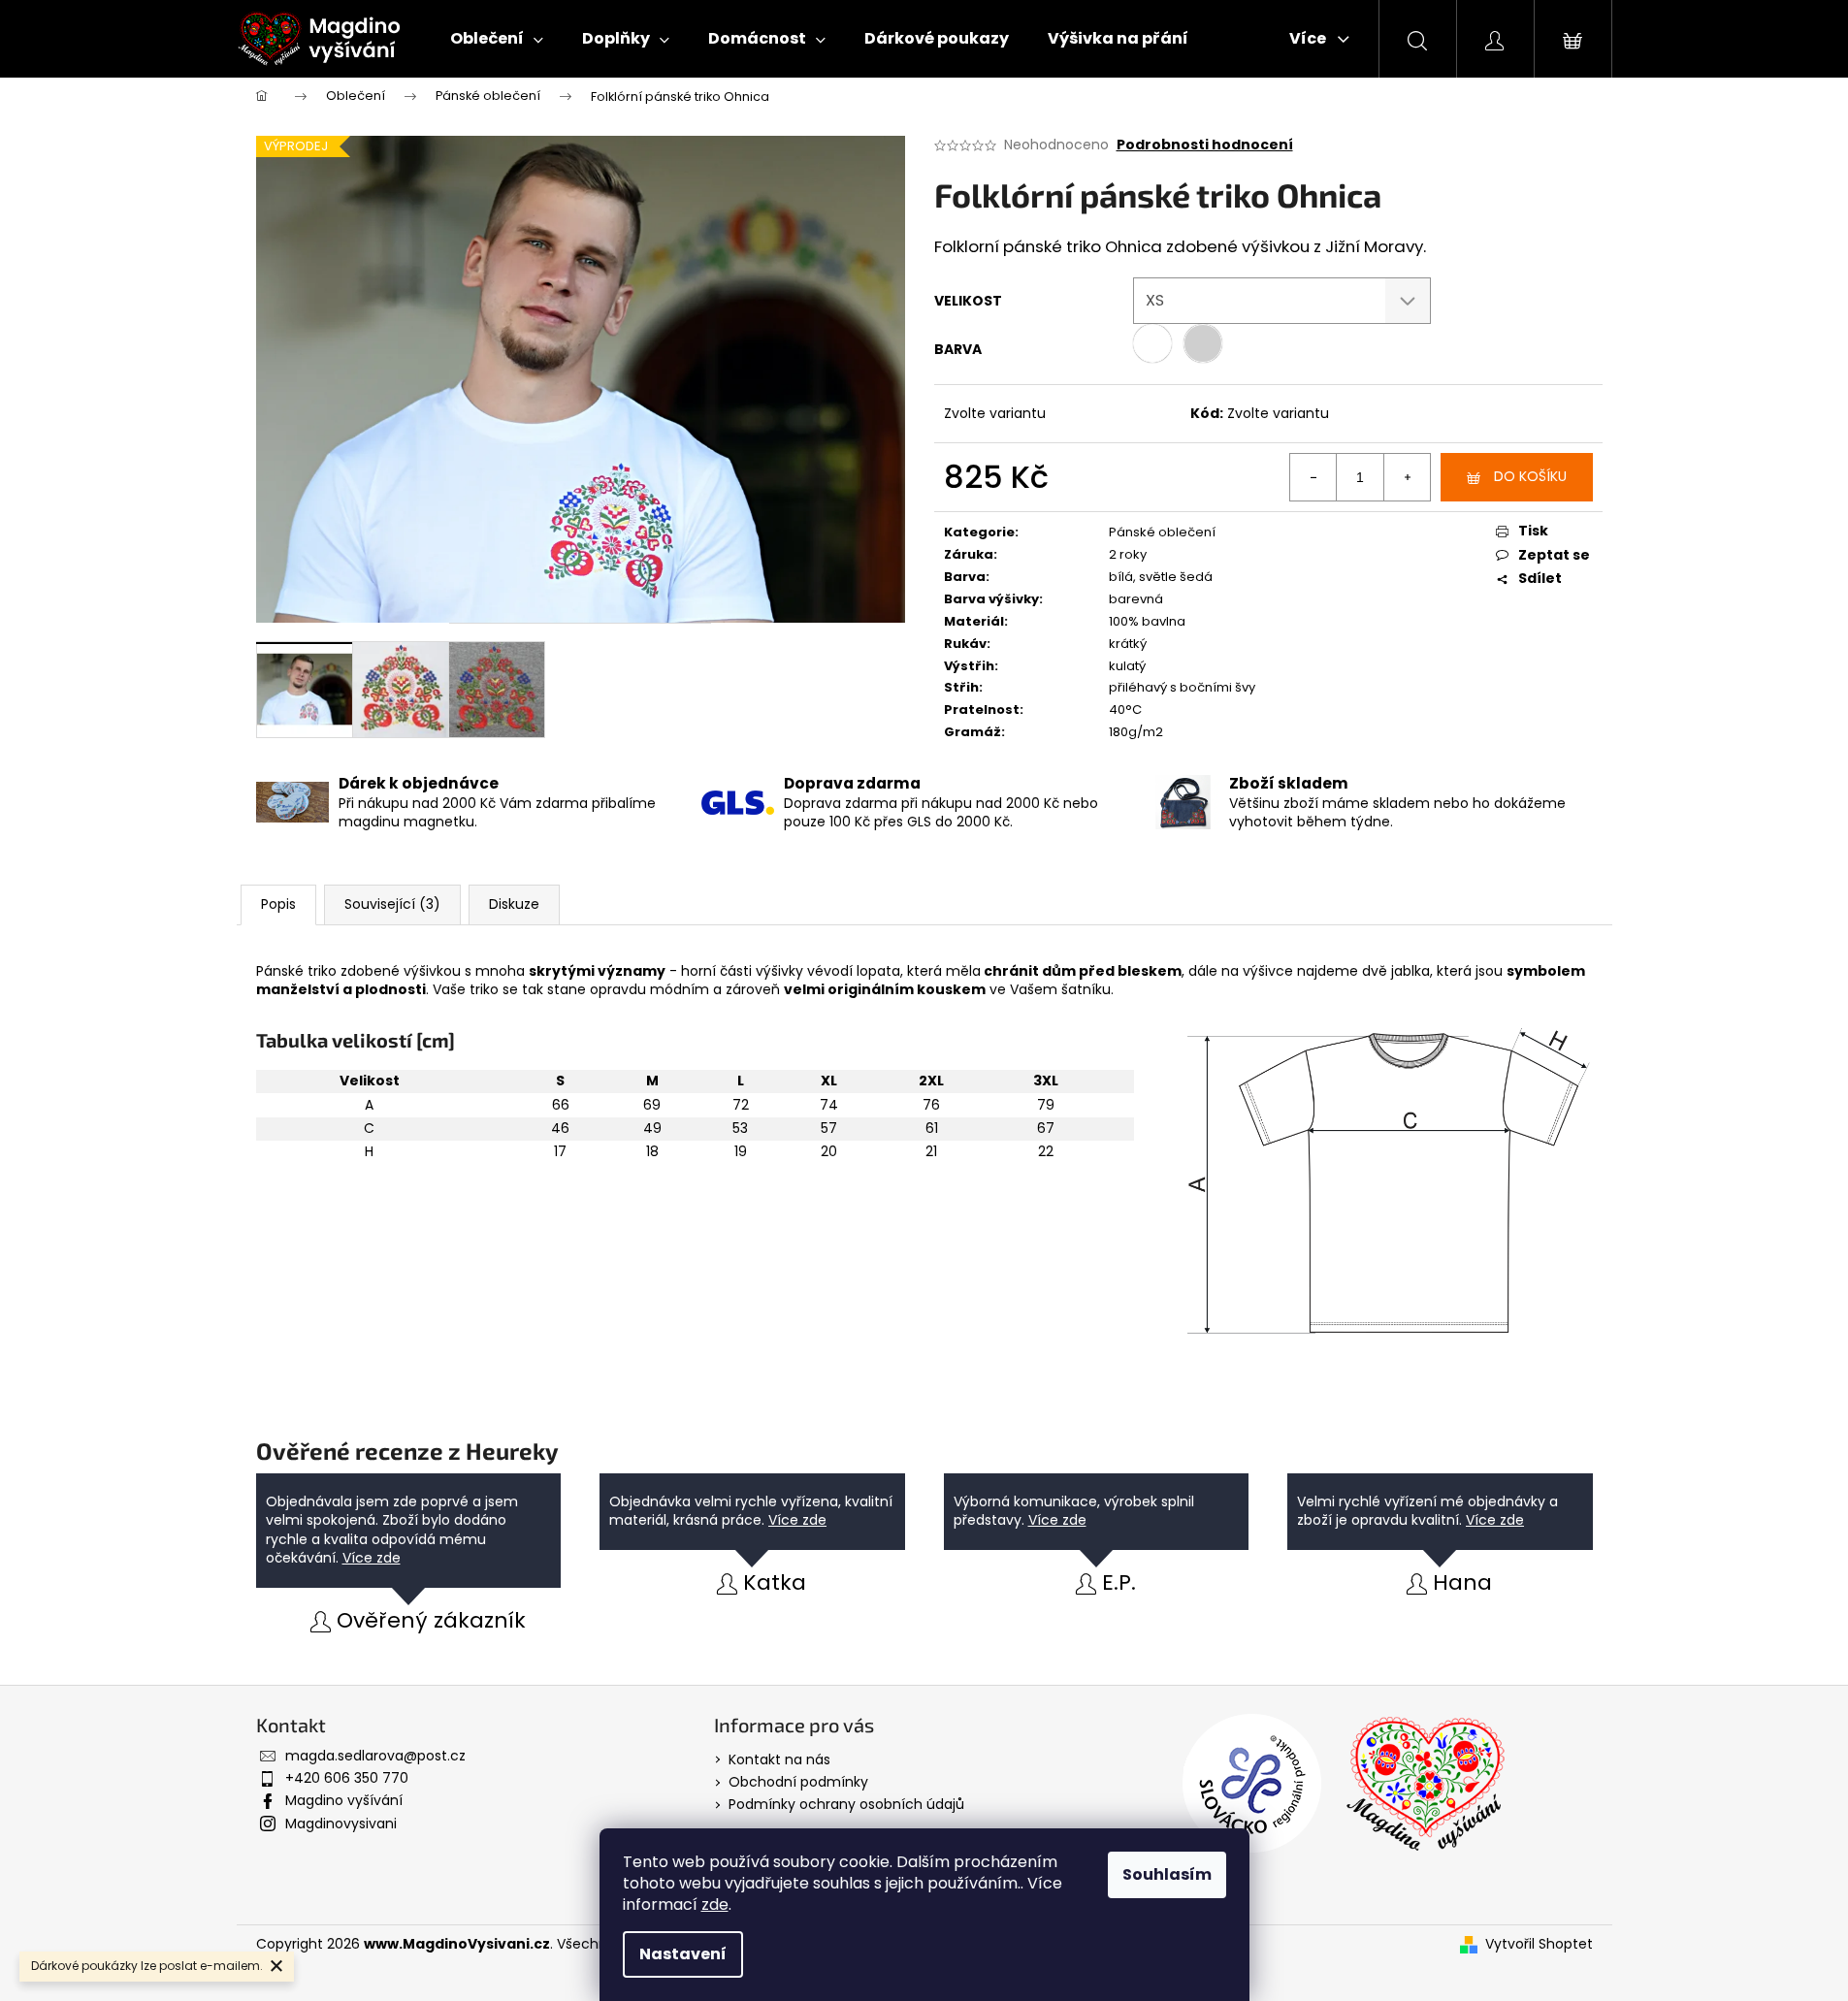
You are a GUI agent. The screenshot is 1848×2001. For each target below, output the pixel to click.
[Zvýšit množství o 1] (1407, 477)
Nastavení (683, 1954)
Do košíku (1530, 476)
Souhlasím (1167, 1874)
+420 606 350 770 (347, 1778)
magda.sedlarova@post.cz (375, 1756)
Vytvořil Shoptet (1539, 1944)
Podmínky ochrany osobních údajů (846, 1804)
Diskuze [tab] (514, 904)
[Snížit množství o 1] (1313, 477)
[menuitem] (497, 39)
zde (715, 1904)
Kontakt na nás (779, 1759)
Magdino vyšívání (344, 1800)
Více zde (372, 1558)
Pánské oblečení (1162, 532)
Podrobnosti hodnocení (1205, 145)
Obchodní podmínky (798, 1782)
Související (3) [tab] (392, 904)
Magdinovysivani (341, 1823)
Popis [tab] (278, 904)
